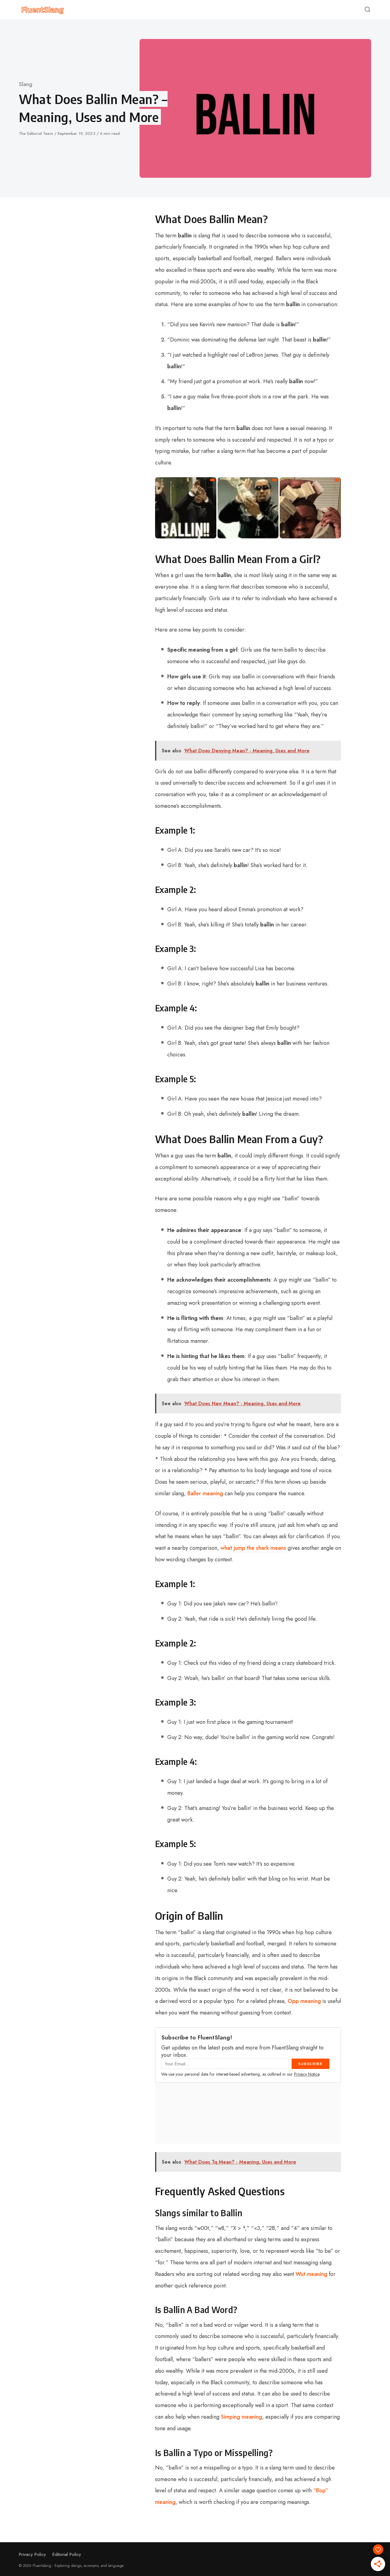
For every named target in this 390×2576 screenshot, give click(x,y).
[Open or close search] (367, 10)
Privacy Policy (32, 2554)
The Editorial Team (37, 133)
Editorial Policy (67, 2554)
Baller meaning (205, 1493)
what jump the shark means (253, 1548)
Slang (26, 84)
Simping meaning (241, 2417)
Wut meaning (311, 2274)
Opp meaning (304, 2001)
